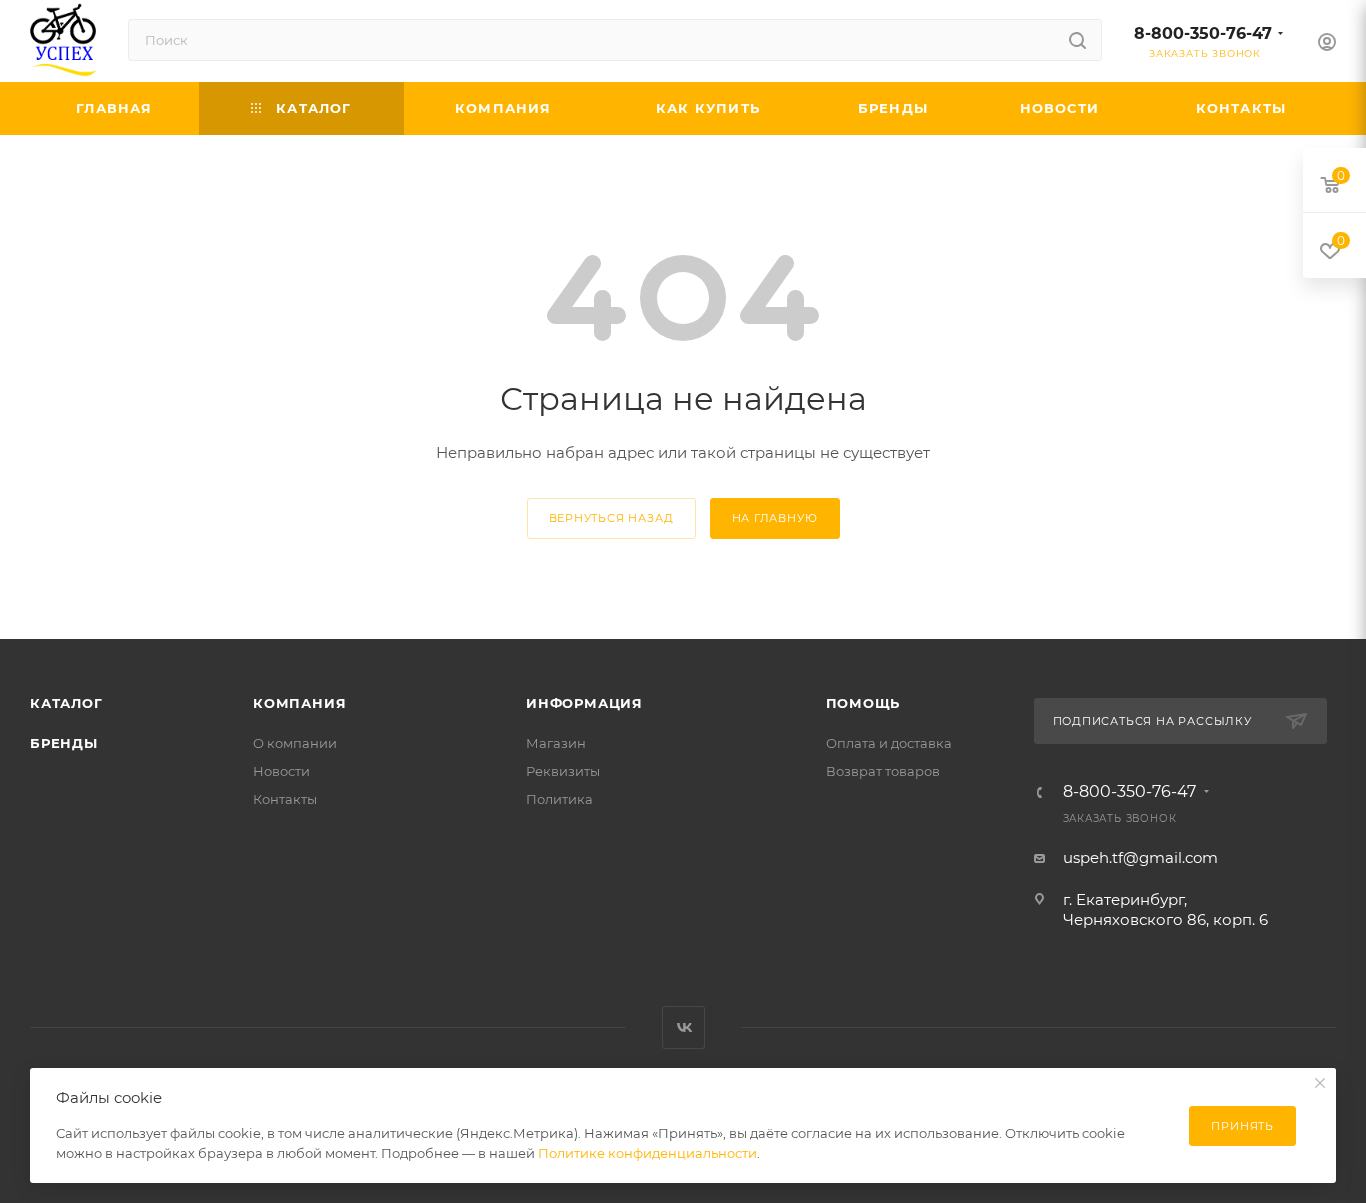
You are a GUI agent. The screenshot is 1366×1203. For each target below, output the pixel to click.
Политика (559, 799)
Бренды (64, 743)
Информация (584, 703)
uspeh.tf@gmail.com (1140, 857)
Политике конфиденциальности (647, 1153)
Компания (299, 703)
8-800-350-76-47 (1203, 33)
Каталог (66, 703)
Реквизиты (563, 771)
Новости (281, 771)
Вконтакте (683, 1027)
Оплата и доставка (889, 743)
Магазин (556, 743)
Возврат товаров (883, 771)
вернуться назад (611, 518)
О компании (295, 743)
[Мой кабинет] (1327, 44)
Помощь (863, 703)
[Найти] (1077, 40)
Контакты (285, 799)
